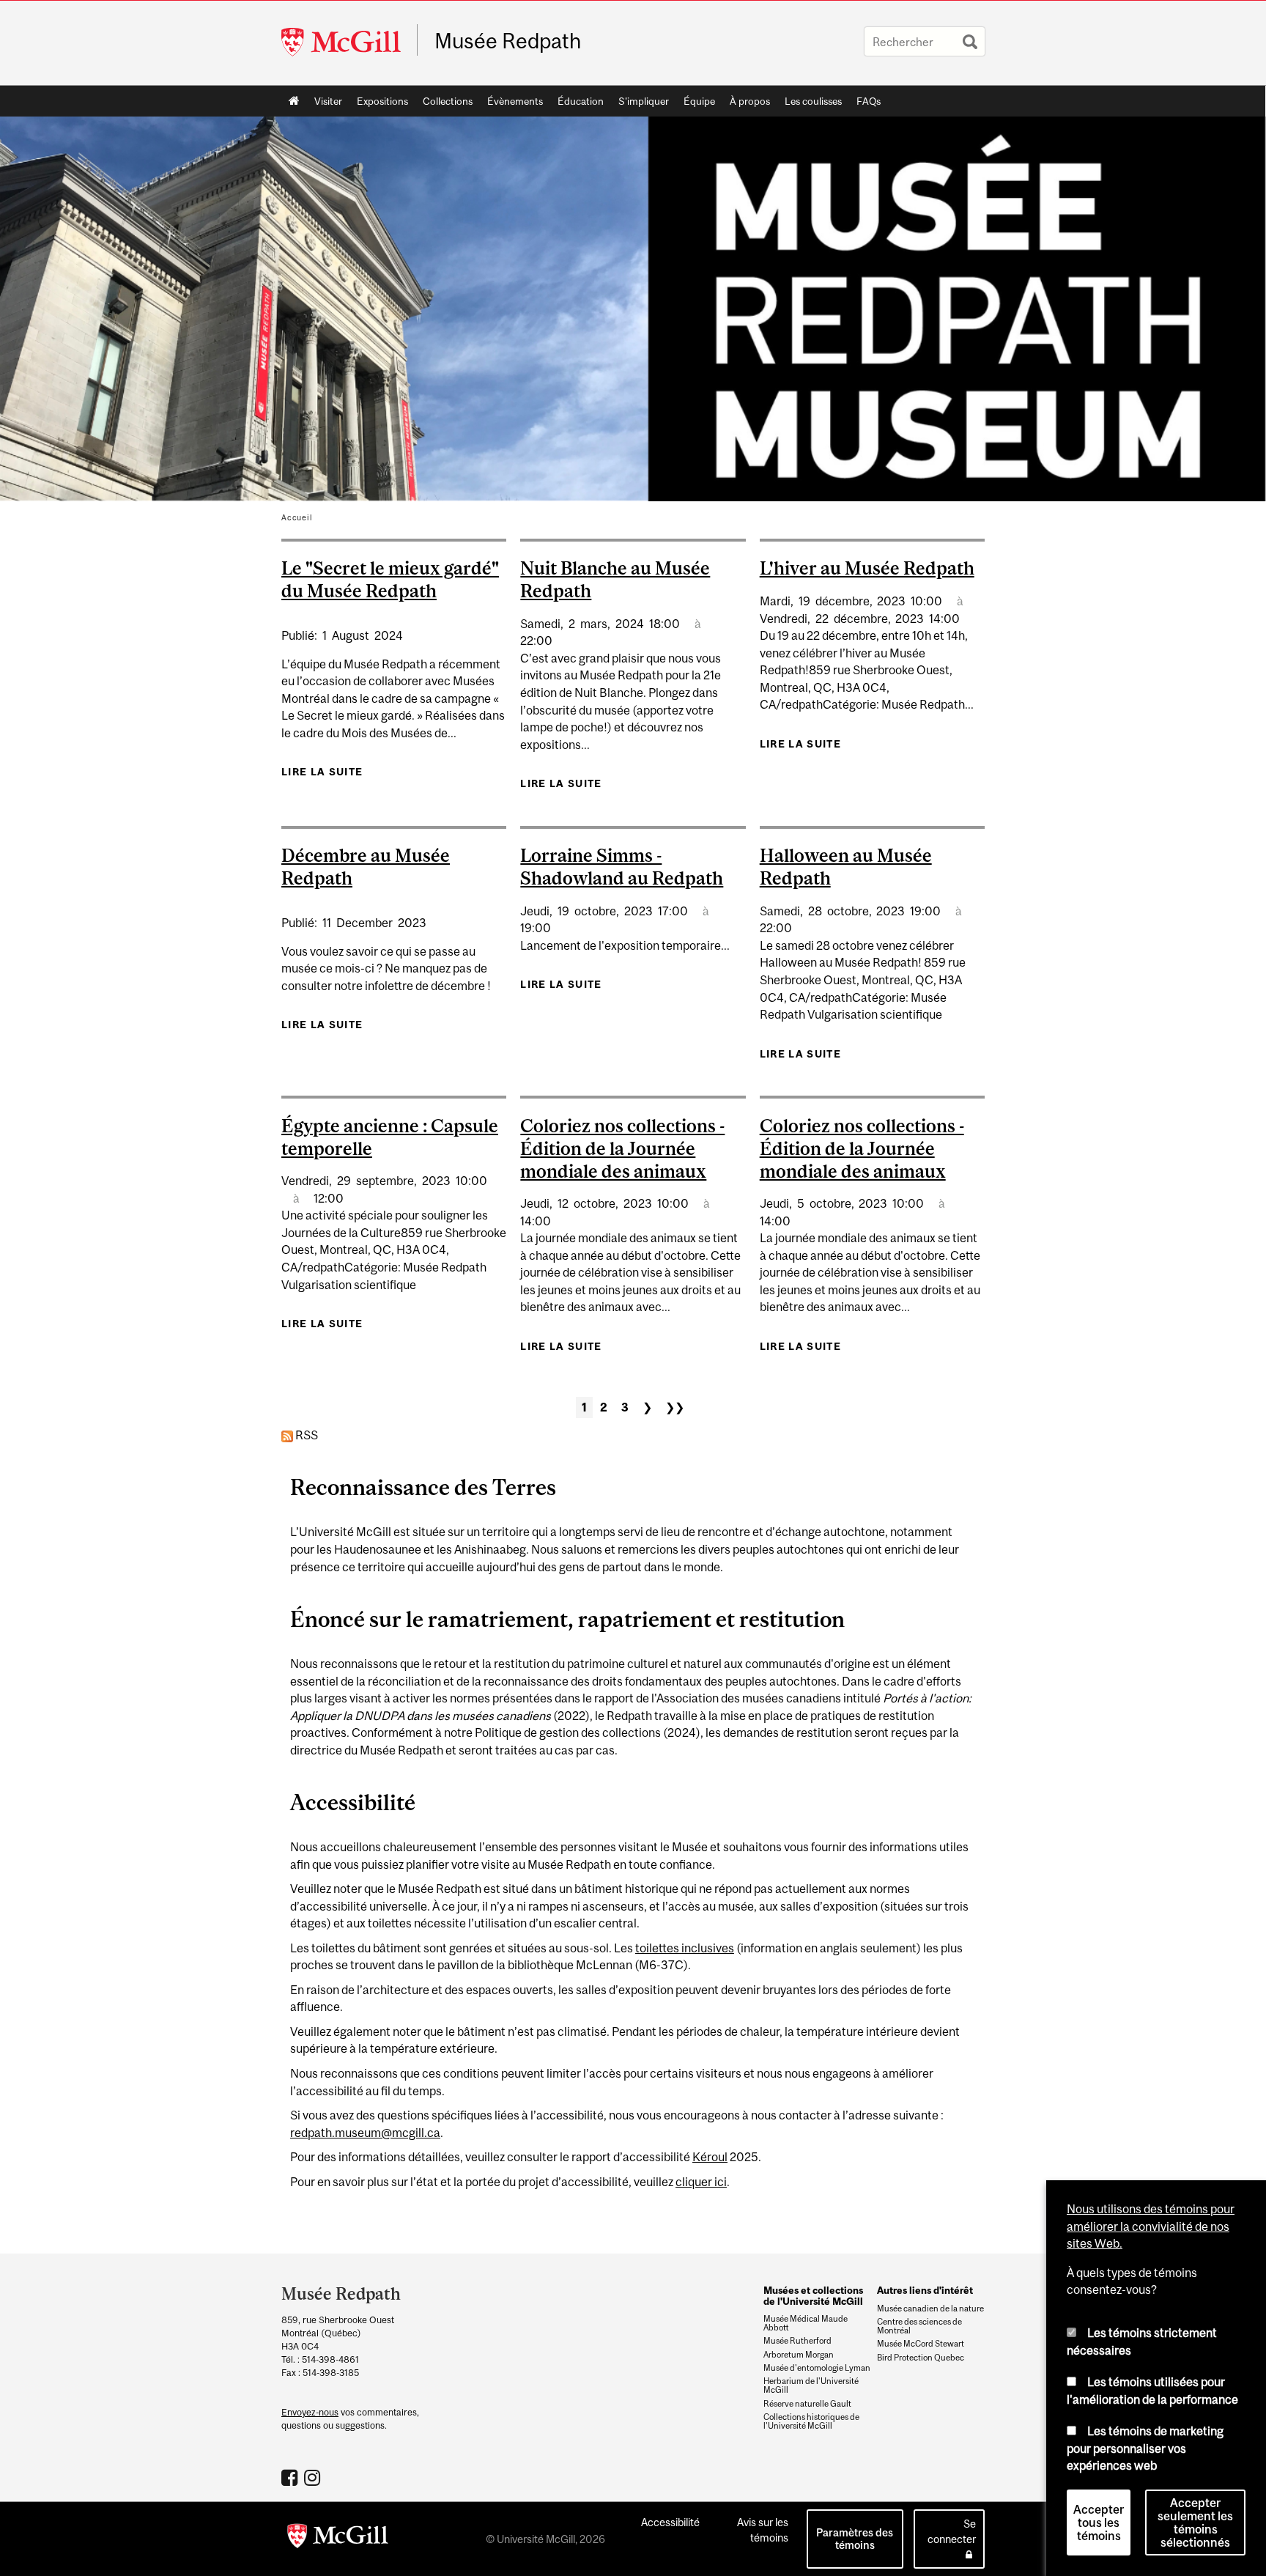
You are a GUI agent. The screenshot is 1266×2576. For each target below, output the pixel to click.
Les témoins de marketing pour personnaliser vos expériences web (1145, 2448)
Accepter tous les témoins (1099, 2523)
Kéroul (710, 2157)
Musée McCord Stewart (921, 2344)
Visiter (328, 101)
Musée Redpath (508, 41)
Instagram (314, 2477)
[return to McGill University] (338, 2539)
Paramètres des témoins (855, 2539)
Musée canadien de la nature (930, 2309)
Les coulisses (813, 101)
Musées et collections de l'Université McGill (813, 2295)
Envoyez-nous (310, 2412)
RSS (306, 1435)
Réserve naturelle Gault (807, 2404)
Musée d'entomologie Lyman (817, 2368)
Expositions (382, 101)
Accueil (294, 101)
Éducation (581, 101)
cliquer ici (701, 2182)
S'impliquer (644, 101)
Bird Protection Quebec (921, 2358)
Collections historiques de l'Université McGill (811, 2421)
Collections (448, 101)
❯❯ (675, 1407)
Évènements (515, 101)
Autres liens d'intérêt (925, 2290)
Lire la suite (322, 772)
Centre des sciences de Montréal (919, 2326)
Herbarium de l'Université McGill (811, 2385)
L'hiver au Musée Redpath (867, 568)
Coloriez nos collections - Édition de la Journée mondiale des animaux (622, 1148)
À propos (750, 101)
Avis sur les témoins (763, 2530)
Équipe (699, 101)
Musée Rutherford (797, 2341)
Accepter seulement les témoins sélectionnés (1195, 2523)
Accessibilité (670, 2522)
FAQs (869, 101)
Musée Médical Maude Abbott (806, 2323)
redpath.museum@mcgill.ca (365, 2133)
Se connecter (952, 2531)
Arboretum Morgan (799, 2355)
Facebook (291, 2477)
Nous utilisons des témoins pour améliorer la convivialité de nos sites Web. (1151, 2226)
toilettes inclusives (685, 1948)
